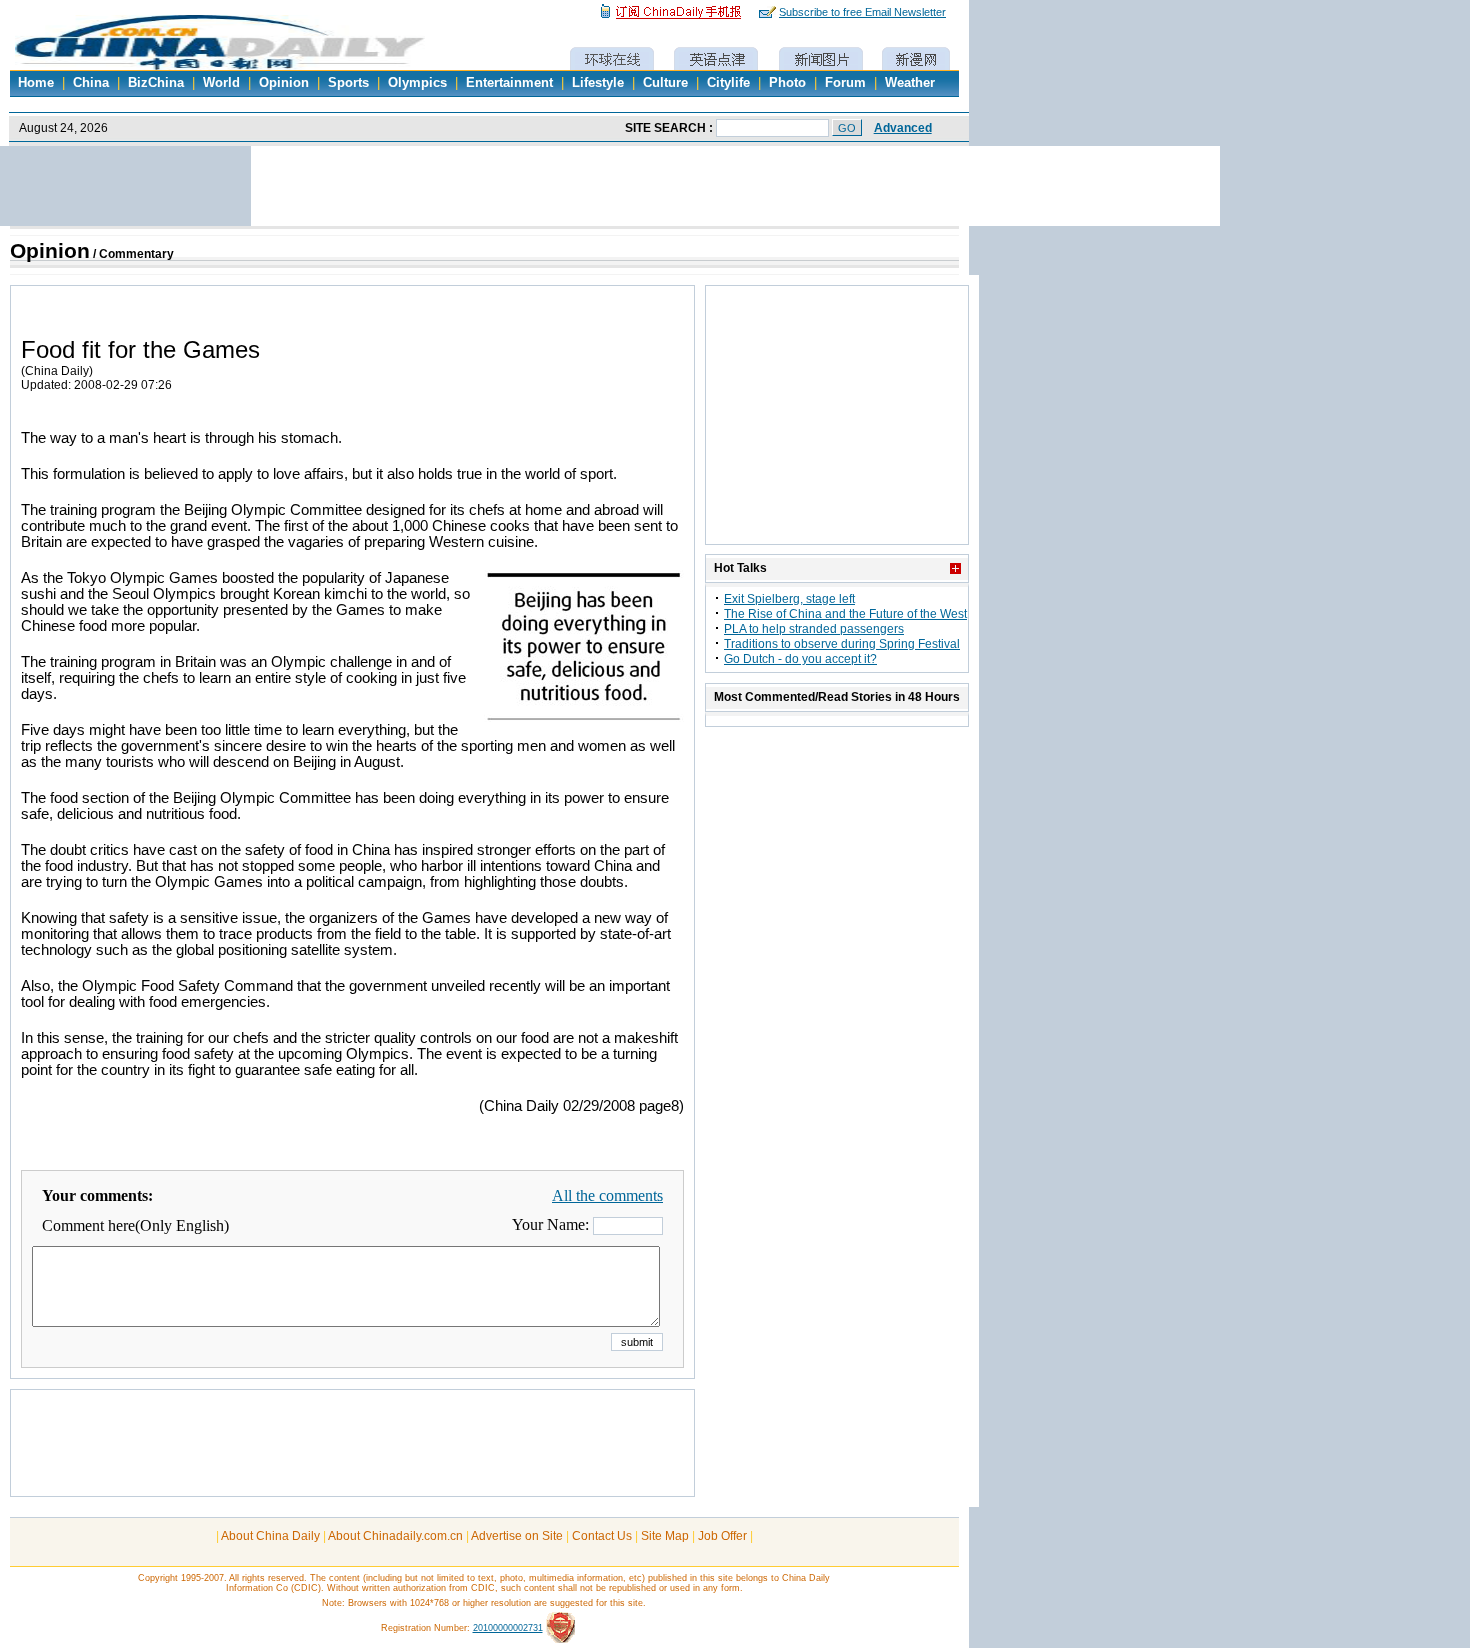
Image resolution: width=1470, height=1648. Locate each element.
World (221, 83)
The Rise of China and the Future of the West (845, 614)
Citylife (728, 83)
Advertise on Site (517, 1536)
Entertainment (509, 83)
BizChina (156, 83)
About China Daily (270, 1536)
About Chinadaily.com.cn (395, 1536)
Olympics (417, 83)
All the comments (607, 1195)
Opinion (284, 83)
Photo (787, 83)
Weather (910, 83)
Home (36, 83)
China (91, 83)
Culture (665, 83)
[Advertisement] (353, 1453)
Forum (845, 83)
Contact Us (602, 1536)
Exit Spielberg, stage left (789, 599)
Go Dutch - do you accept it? (800, 659)
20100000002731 (508, 1628)
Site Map (665, 1536)
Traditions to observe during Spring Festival (842, 644)
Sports (348, 83)
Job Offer (722, 1536)
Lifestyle (598, 83)
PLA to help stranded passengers (814, 629)
